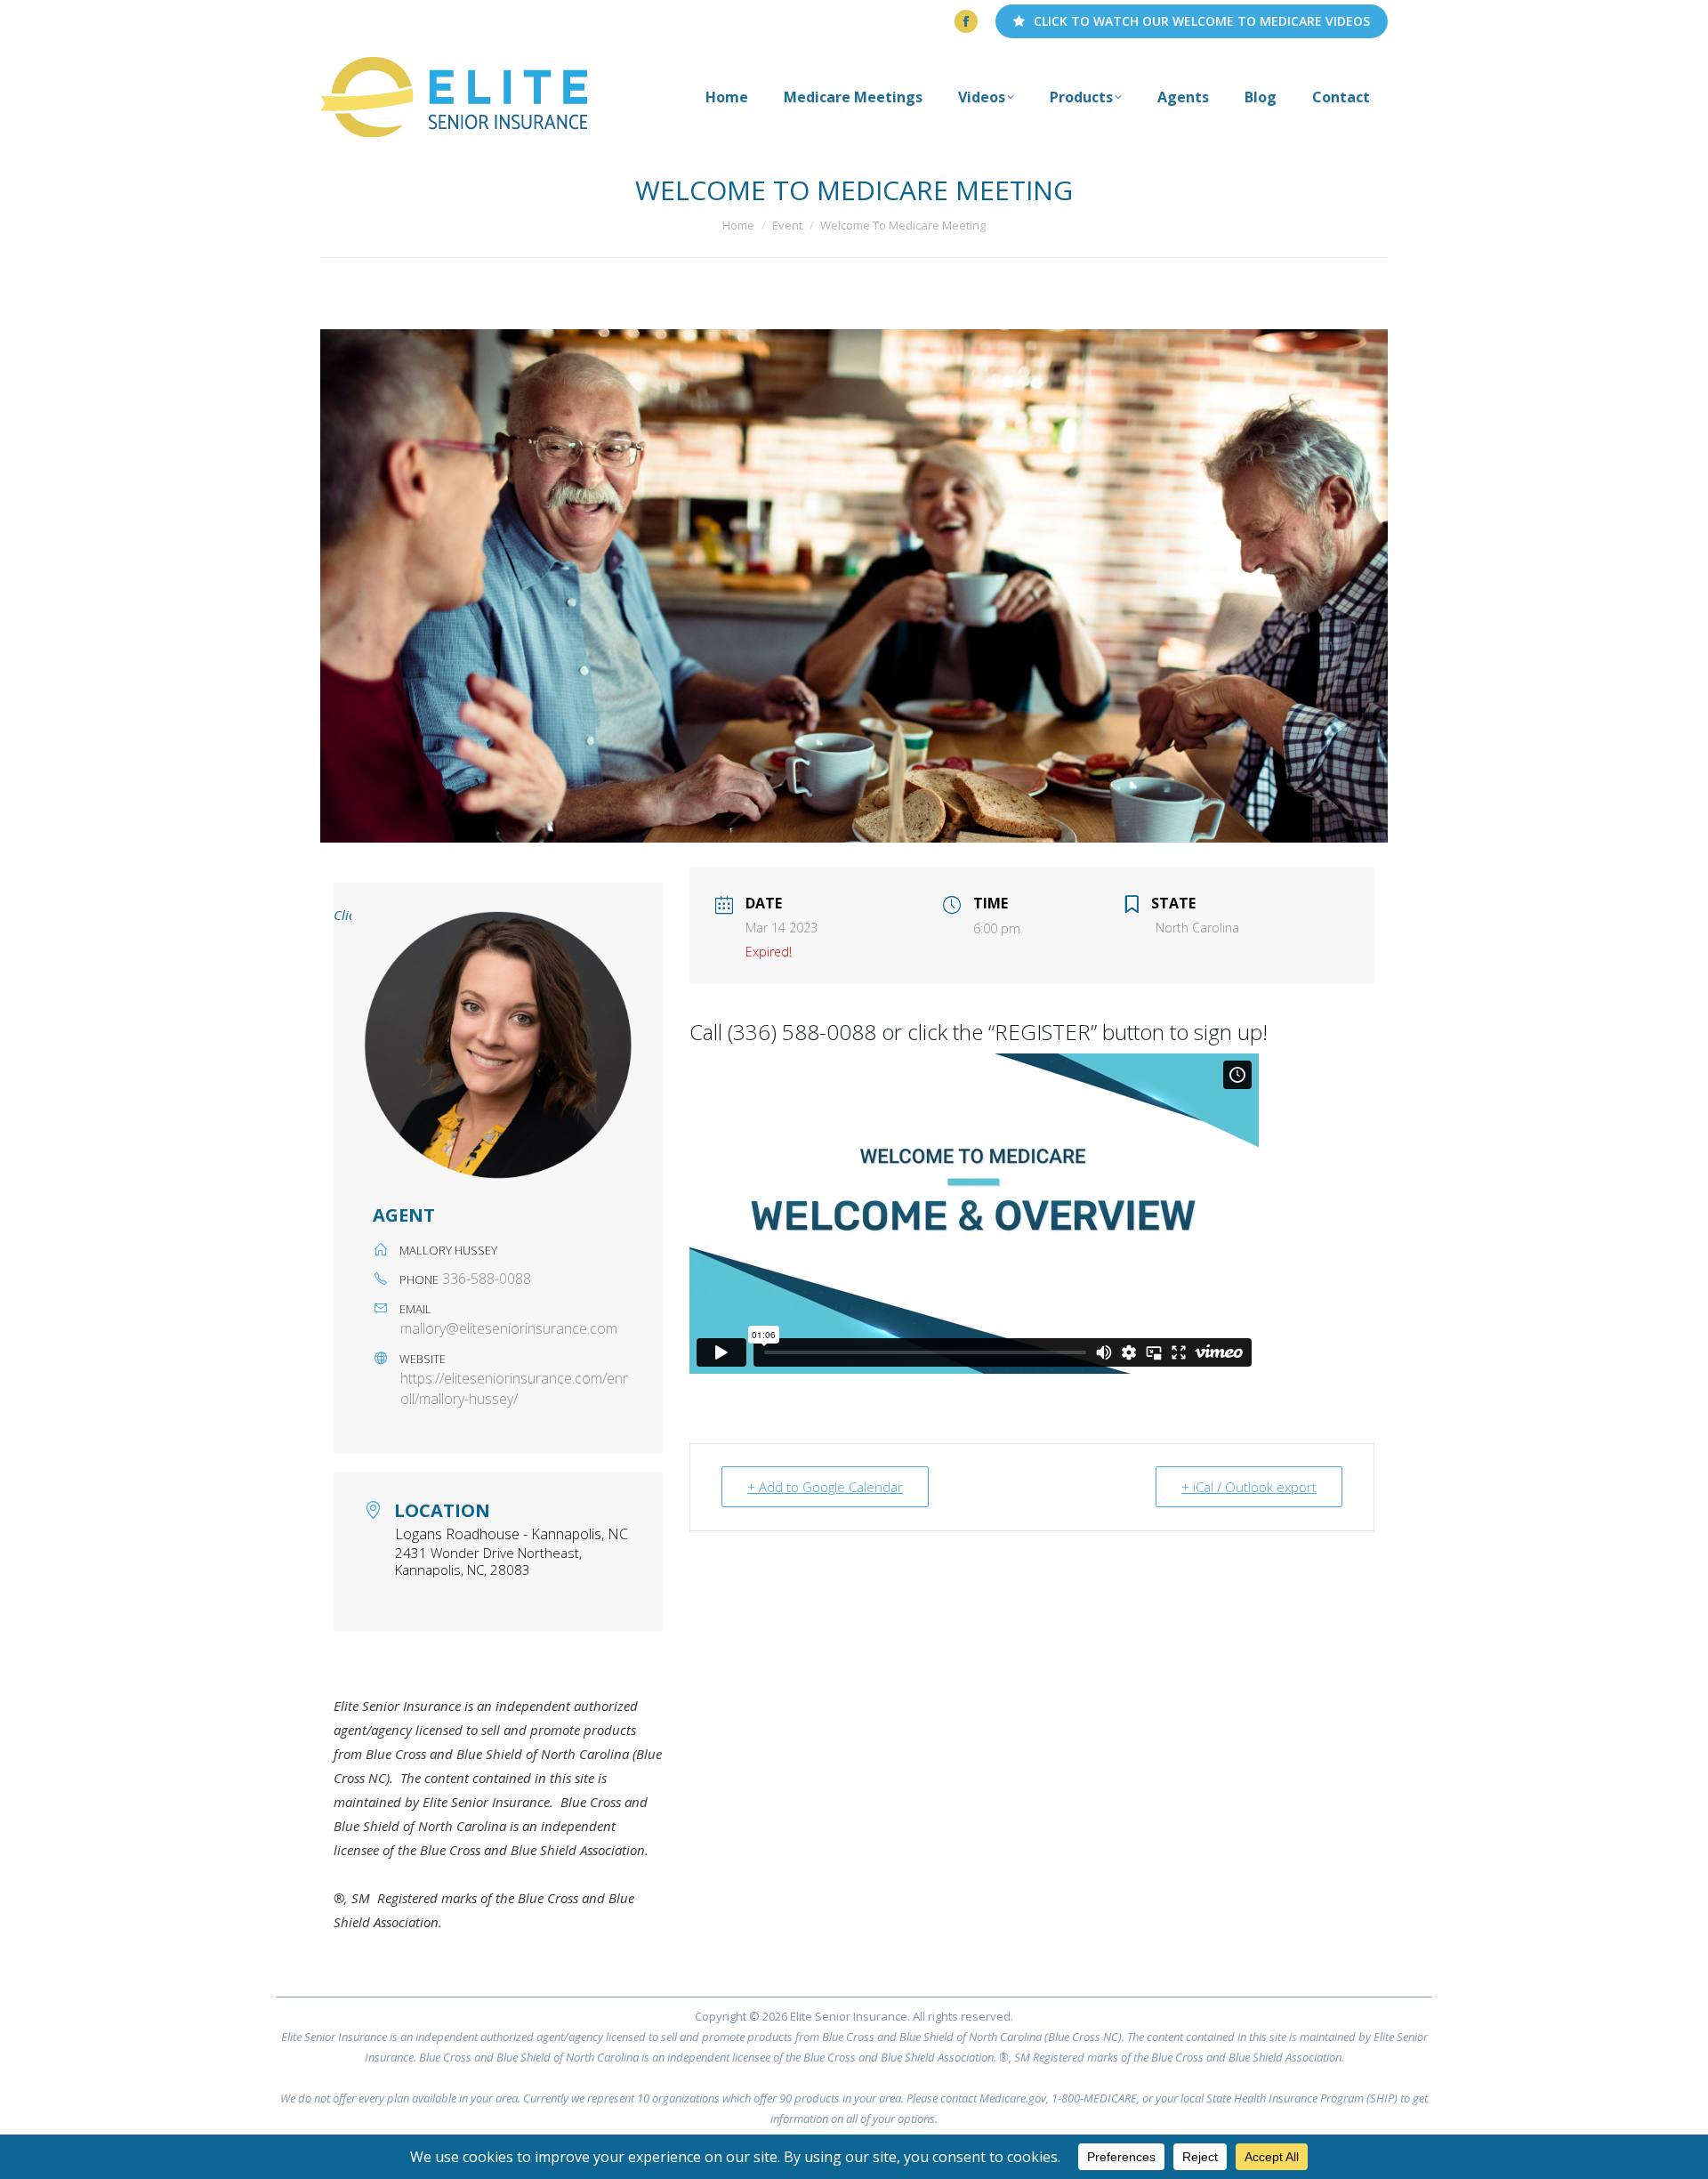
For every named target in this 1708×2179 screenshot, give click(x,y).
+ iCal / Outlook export (1249, 1487)
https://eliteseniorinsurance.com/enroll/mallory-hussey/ (514, 1388)
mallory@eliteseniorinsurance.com (509, 1328)
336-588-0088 (487, 1279)
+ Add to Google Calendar (825, 1487)
